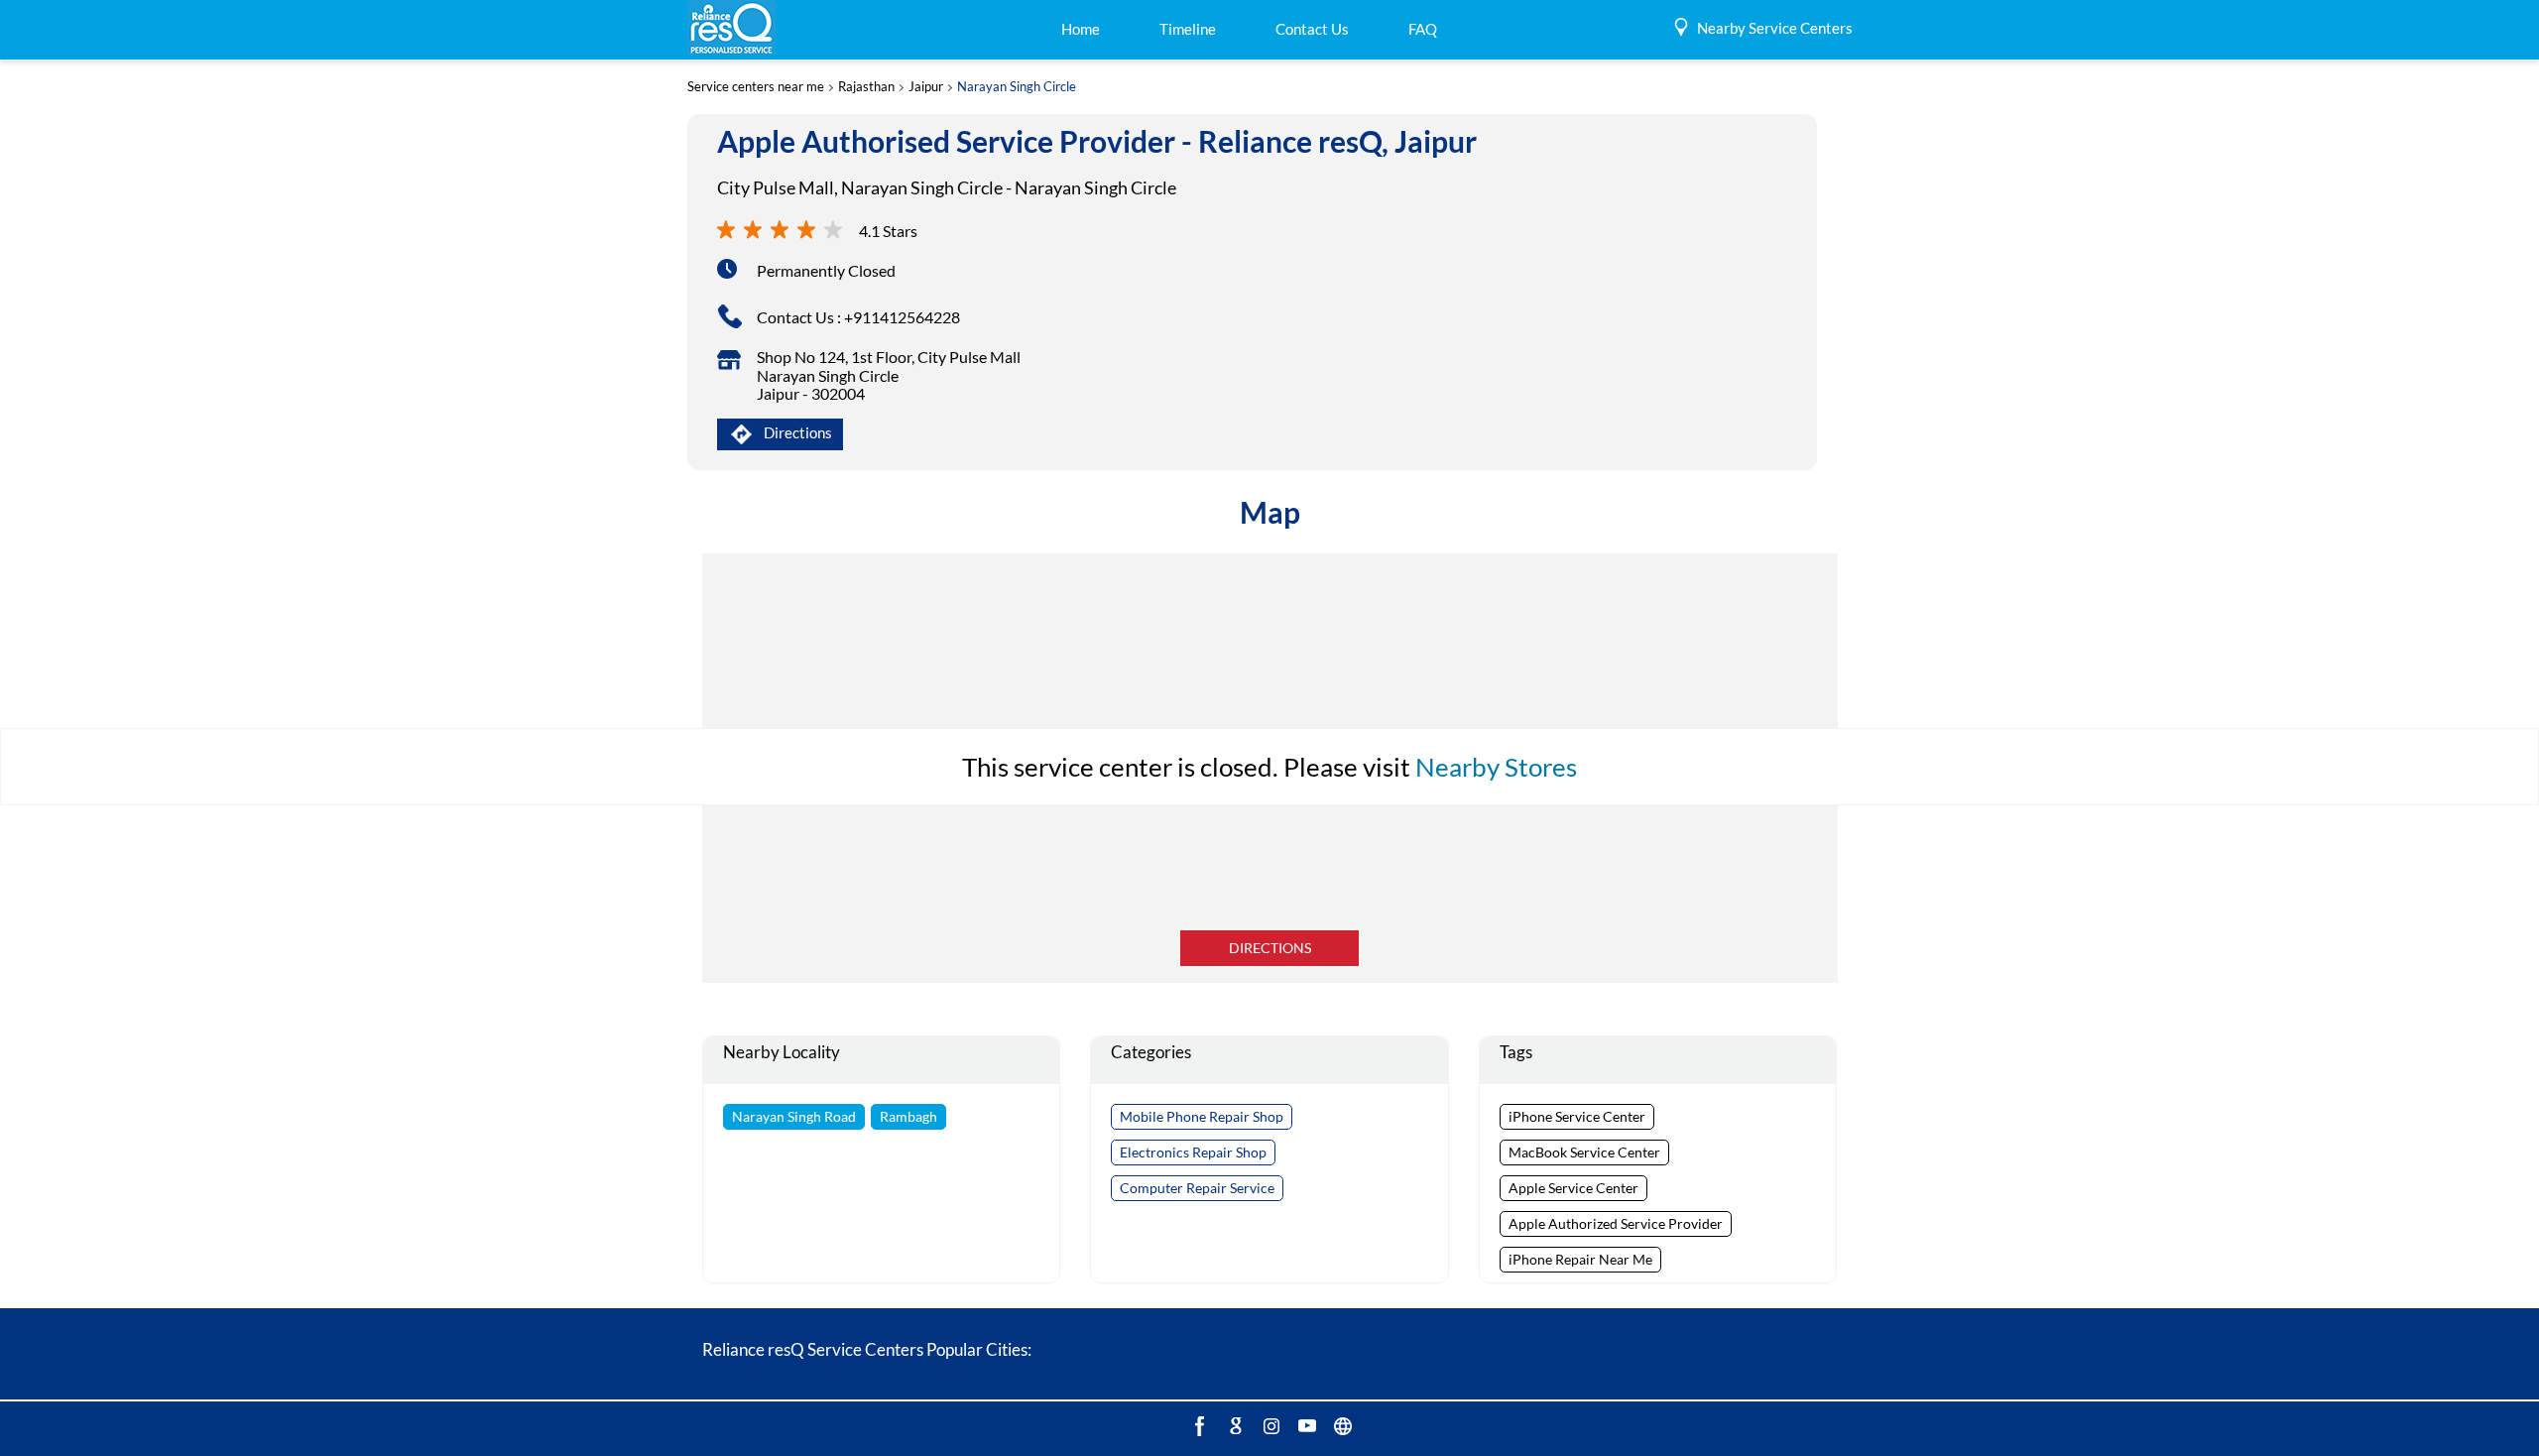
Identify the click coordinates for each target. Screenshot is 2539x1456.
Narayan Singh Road (794, 1116)
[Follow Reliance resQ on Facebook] (1198, 1425)
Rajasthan (866, 87)
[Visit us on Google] (1234, 1425)
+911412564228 (902, 317)
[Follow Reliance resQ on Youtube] (1305, 1425)
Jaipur (926, 87)
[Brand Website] (1341, 1425)
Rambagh (908, 1116)
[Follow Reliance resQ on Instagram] (1269, 1425)
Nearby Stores (1496, 767)
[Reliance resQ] (731, 29)
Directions (1270, 948)
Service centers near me (756, 87)
